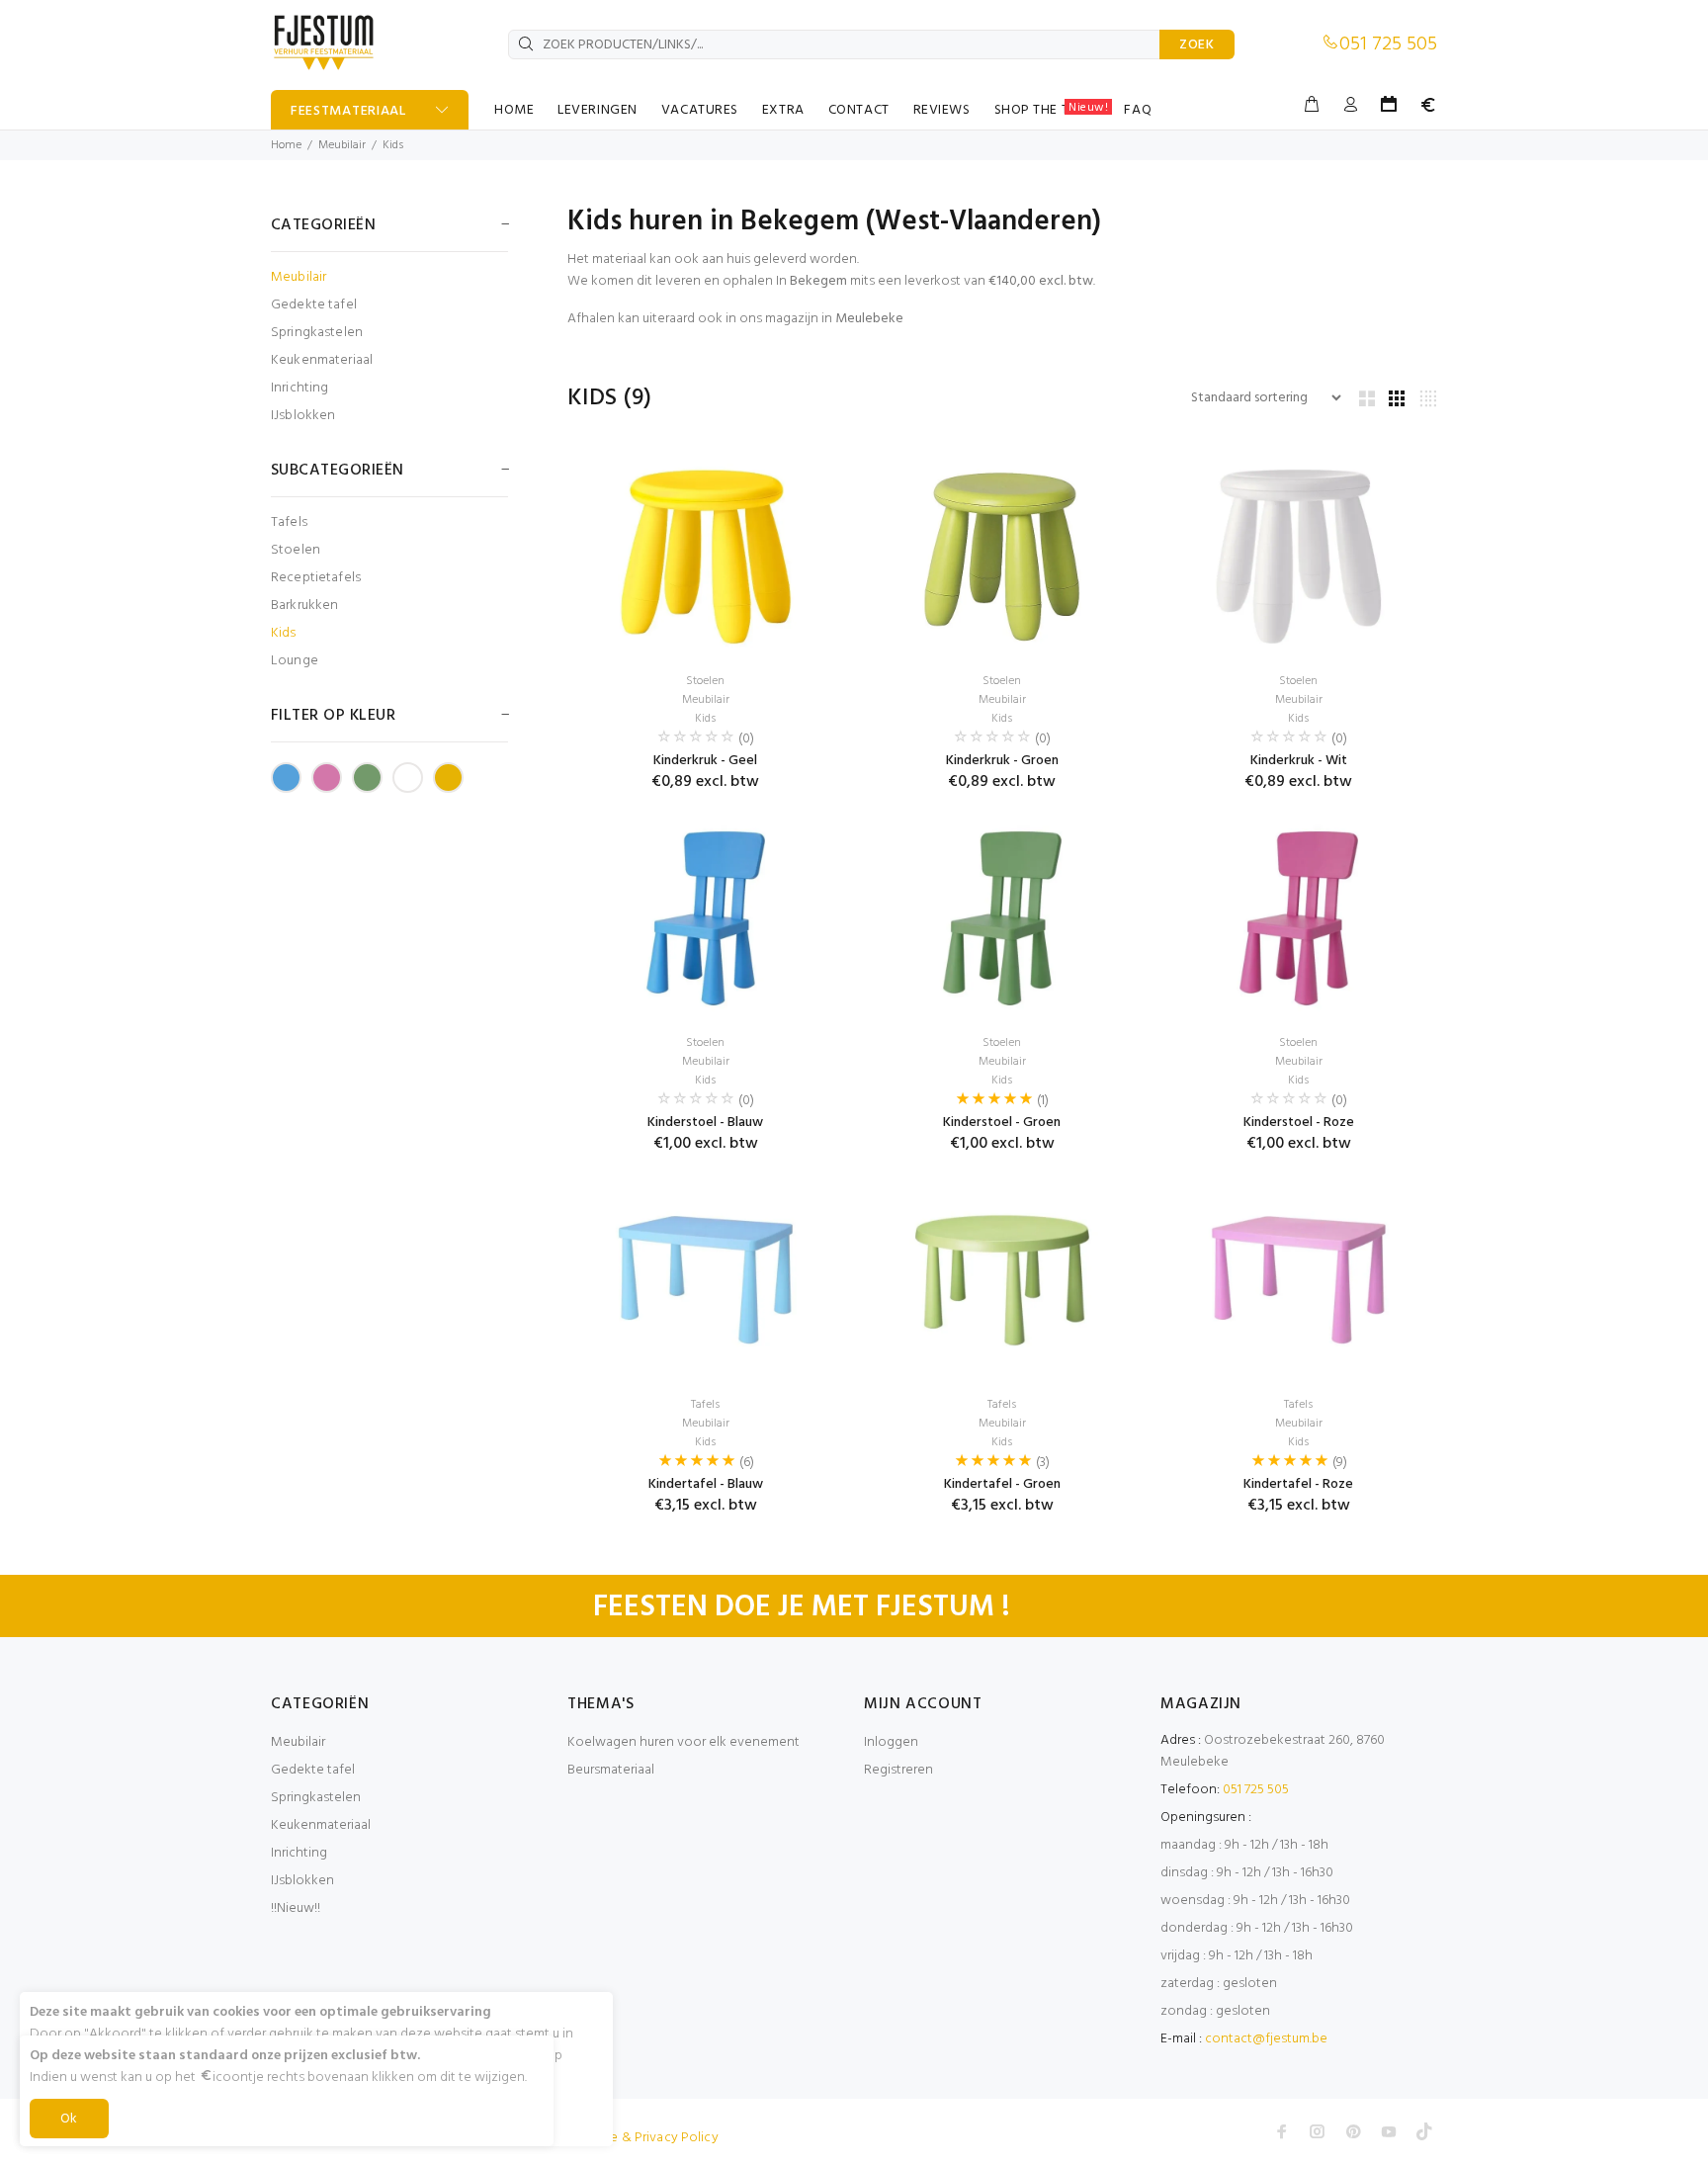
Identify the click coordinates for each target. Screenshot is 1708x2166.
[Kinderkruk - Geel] (706, 557)
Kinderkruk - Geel (705, 761)
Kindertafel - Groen (1002, 1484)
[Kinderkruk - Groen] (1002, 557)
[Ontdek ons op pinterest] (1353, 2131)
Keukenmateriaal (322, 360)
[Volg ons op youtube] (1389, 2131)
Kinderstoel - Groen (1002, 1123)
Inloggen (891, 1742)
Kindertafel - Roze (1298, 1484)
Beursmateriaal (611, 1770)
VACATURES (700, 110)
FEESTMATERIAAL (348, 111)
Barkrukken (304, 606)
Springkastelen (317, 333)
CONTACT (859, 110)
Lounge (295, 660)
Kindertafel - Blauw (706, 1484)
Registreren (898, 1770)
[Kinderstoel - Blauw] (706, 918)
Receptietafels (316, 578)
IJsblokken (303, 415)
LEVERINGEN (598, 110)
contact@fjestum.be (1266, 2039)
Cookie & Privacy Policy (646, 2138)
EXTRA (783, 110)
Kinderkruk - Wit (1299, 761)
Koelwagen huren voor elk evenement (683, 1742)
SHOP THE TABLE (1052, 110)
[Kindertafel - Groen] (1002, 1280)
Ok (69, 2119)
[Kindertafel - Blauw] (706, 1280)
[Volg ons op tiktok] (1424, 2131)
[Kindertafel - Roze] (1299, 1280)
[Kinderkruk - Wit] (1299, 557)
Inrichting (299, 388)
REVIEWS (942, 110)
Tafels (289, 522)
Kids (393, 145)
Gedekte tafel (314, 305)
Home (286, 145)
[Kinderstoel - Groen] (1002, 918)
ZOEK (1197, 45)
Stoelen (296, 550)
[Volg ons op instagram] (1318, 2131)
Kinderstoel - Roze (1299, 1123)
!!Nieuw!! (296, 1908)
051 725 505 (1388, 44)
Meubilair (342, 145)
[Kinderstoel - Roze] (1299, 918)
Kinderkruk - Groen (1002, 761)
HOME (514, 110)
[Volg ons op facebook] (1282, 2131)
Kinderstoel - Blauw (705, 1123)
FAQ (1138, 110)
